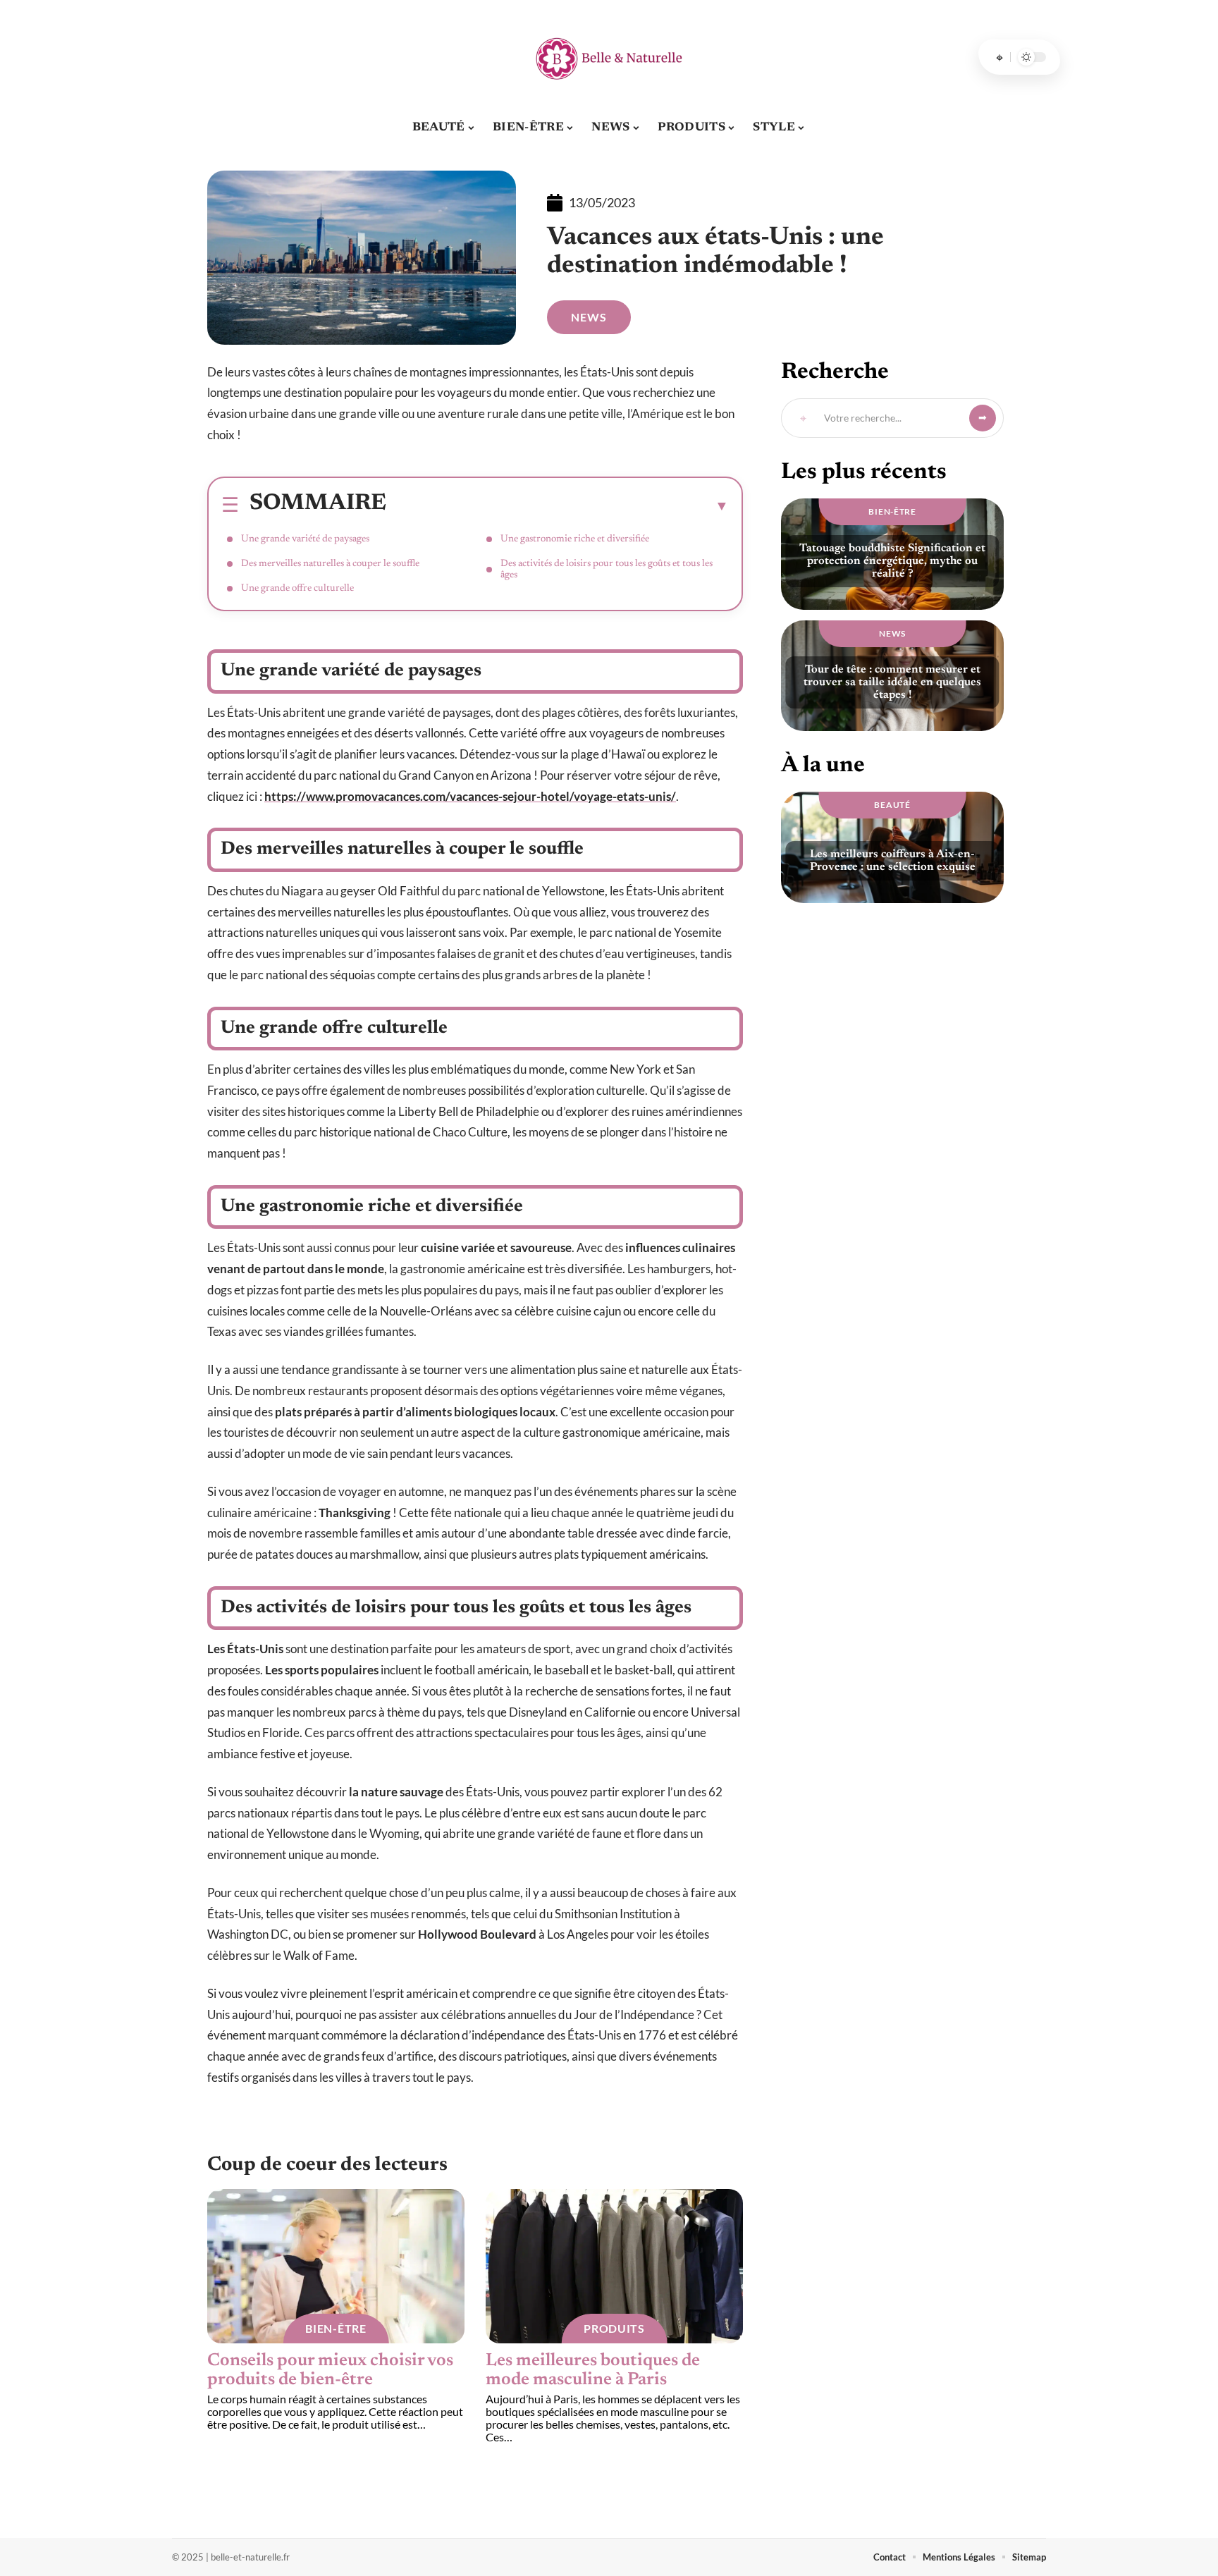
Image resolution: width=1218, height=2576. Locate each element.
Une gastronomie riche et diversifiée (575, 539)
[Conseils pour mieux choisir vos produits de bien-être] (336, 2266)
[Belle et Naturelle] (609, 57)
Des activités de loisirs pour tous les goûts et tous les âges (607, 570)
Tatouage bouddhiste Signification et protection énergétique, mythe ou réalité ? (892, 561)
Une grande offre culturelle (299, 589)
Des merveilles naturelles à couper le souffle (331, 564)
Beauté (892, 805)
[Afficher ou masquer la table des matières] (558, 505)
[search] (999, 57)
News (589, 317)
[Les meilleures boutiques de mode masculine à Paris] (614, 2266)
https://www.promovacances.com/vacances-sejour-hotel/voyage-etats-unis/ (470, 796)
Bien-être (336, 2328)
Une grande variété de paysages (306, 539)
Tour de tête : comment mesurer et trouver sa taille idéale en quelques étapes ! (892, 682)
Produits (614, 2328)
